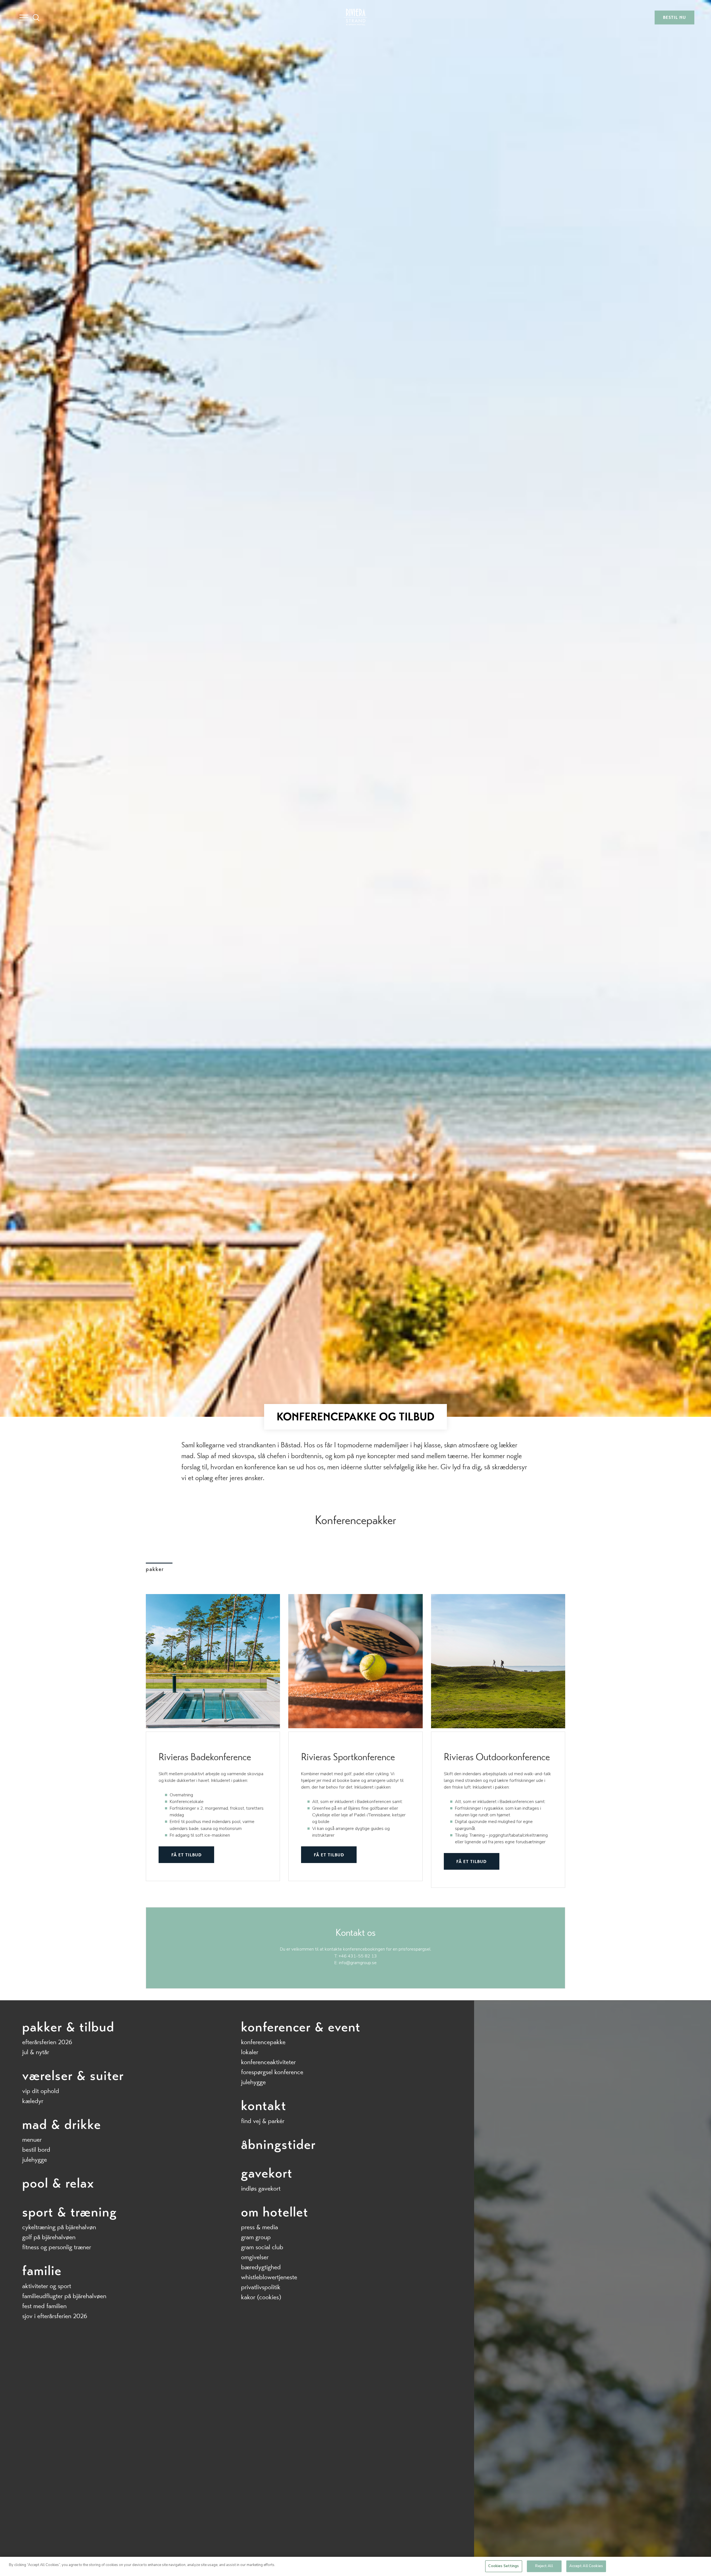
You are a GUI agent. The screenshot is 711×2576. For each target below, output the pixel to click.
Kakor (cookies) (261, 2297)
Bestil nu (674, 17)
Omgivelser (255, 2257)
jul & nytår (36, 2052)
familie (42, 2271)
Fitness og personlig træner (57, 2247)
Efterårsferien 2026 (47, 2042)
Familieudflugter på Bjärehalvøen (64, 2296)
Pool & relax (58, 2183)
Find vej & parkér (263, 2121)
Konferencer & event (301, 2027)
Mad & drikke (62, 2124)
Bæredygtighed (261, 2267)
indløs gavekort (261, 2189)
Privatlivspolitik (261, 2287)
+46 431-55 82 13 (358, 1956)
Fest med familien (44, 2306)
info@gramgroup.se (358, 1963)
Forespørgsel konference (272, 2072)
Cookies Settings (504, 2566)
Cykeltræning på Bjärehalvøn (59, 2227)
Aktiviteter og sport (47, 2286)
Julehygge (35, 2160)
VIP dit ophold (41, 2091)
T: (336, 1956)
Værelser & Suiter (73, 2076)
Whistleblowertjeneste (269, 2277)
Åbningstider (278, 2144)
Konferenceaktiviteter (268, 2062)
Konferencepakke (263, 2042)
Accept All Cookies (586, 2566)
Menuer (32, 2140)
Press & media (260, 2227)
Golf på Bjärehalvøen (49, 2237)
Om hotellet (275, 2212)
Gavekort (267, 2173)
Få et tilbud (186, 1855)
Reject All (544, 2566)
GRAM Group (256, 2237)
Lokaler (250, 2052)
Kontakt (264, 2106)
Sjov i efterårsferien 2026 (55, 2316)
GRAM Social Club (262, 2247)
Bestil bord (36, 2150)
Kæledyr (33, 2101)
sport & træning (70, 2212)
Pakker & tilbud (68, 2027)
